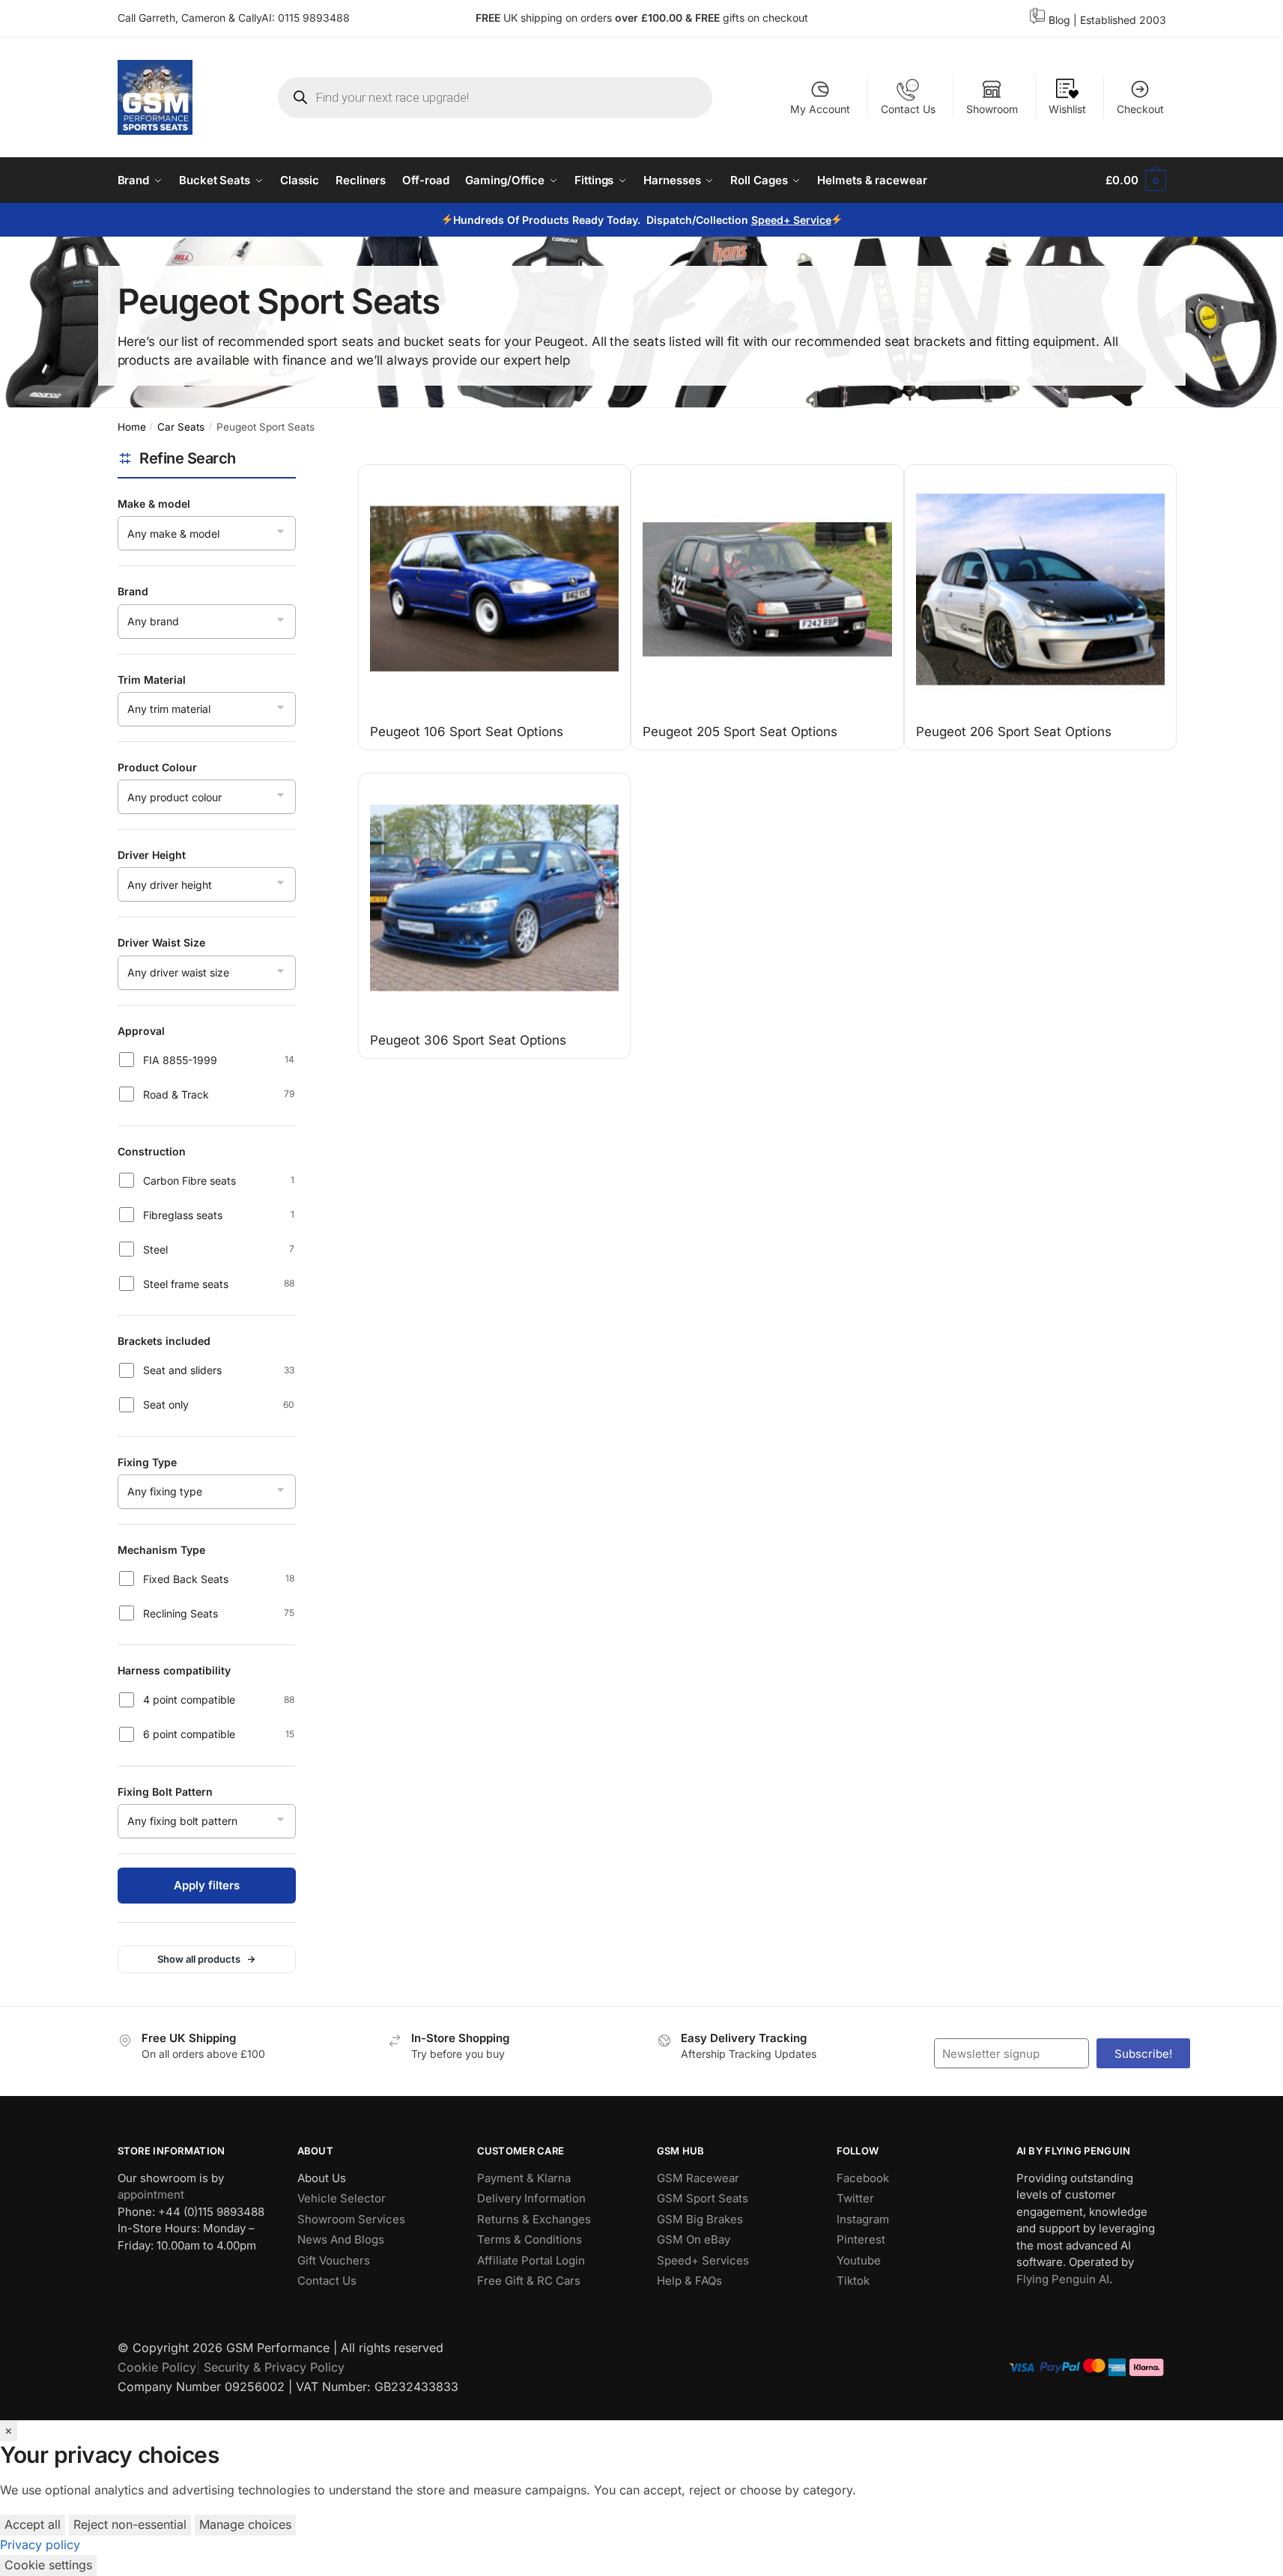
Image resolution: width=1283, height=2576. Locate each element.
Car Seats (181, 427)
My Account (820, 109)
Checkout (1140, 109)
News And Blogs (341, 2239)
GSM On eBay (694, 2239)
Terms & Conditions (530, 2239)
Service (812, 220)
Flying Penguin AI (1063, 2279)
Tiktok (853, 2281)
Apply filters (207, 1885)
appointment (151, 2194)
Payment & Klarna (524, 2178)
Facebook (863, 2178)
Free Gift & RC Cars (529, 2281)
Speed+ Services (703, 2260)
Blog (1059, 20)
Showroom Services (351, 2219)
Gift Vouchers (334, 2260)
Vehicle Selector (342, 2198)
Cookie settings (48, 2565)
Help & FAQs (689, 2281)
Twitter (855, 2198)
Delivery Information (531, 2198)
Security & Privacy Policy (274, 2367)
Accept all (33, 2524)
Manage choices (245, 2524)
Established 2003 (1123, 20)
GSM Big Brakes (700, 2219)
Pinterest (861, 2239)
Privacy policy (40, 2545)
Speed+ (771, 220)
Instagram (863, 2219)
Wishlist (1067, 109)
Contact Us (908, 109)
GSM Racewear (698, 2178)
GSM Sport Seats (703, 2198)
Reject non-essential (130, 2524)
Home (132, 427)
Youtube (859, 2260)
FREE (709, 18)
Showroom (992, 109)
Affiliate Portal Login (531, 2260)
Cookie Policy (157, 2367)
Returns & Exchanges (534, 2219)
